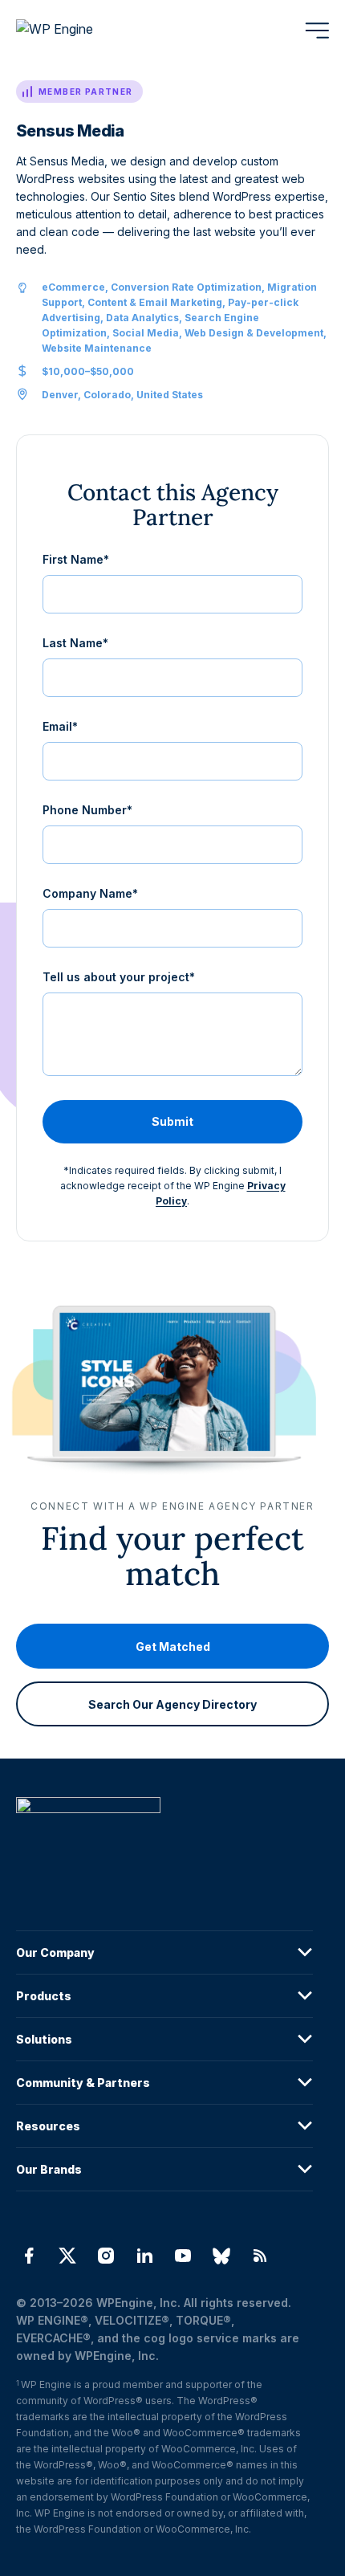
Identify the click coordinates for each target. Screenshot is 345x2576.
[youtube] (183, 2256)
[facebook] (29, 2256)
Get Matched (173, 1647)
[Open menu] (317, 31)
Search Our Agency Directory (172, 1704)
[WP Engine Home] (76, 31)
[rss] (260, 2256)
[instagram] (106, 2256)
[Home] (164, 1838)
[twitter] (67, 2256)
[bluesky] (221, 2256)
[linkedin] (144, 2256)
